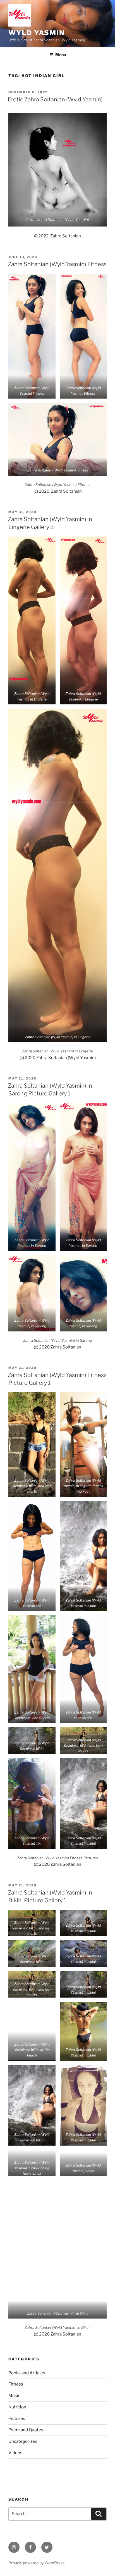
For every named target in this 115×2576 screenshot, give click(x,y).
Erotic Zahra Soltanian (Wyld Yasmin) (55, 99)
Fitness (16, 2384)
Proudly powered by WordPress (36, 2563)
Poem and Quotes (26, 2430)
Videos (15, 2453)
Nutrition (17, 2407)
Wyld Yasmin (37, 33)
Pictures (17, 2418)
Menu (61, 55)
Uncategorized (23, 2441)
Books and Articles (27, 2373)
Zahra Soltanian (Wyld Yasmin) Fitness (57, 264)
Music (14, 2396)
